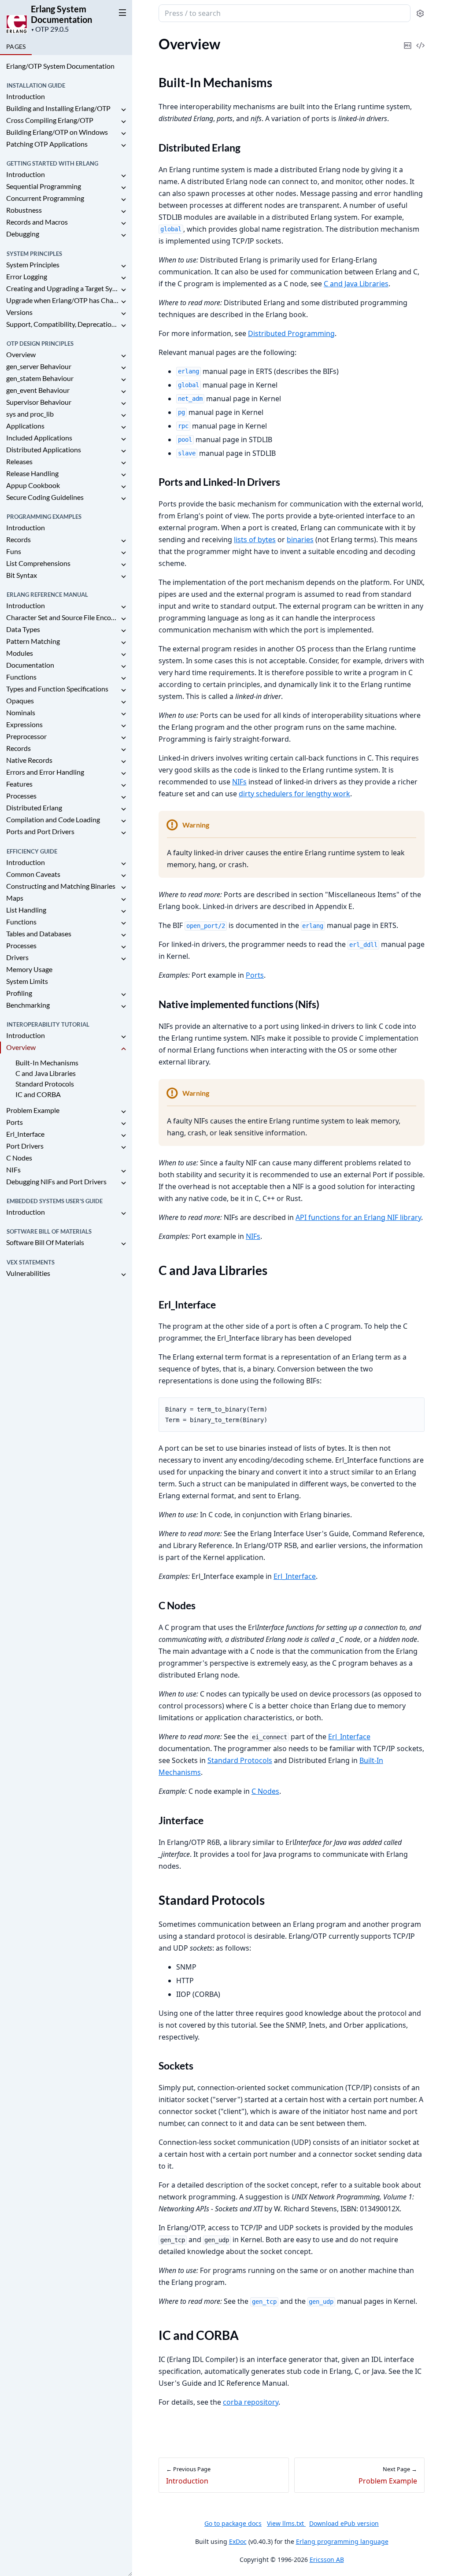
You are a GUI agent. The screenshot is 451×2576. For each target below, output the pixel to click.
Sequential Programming (44, 186)
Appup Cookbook (33, 485)
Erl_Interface (25, 1134)
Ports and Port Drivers (40, 831)
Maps (15, 898)
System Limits (27, 981)
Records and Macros (37, 222)
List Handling (26, 910)
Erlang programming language (342, 2541)
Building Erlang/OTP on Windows (57, 132)
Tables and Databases (39, 933)
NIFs (13, 1170)
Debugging (23, 234)
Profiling (19, 993)
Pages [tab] (16, 46)
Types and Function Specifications (57, 689)
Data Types (23, 629)
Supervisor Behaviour (39, 402)
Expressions (24, 724)
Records (18, 539)
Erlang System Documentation (61, 14)
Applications (25, 426)
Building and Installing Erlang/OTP (58, 108)
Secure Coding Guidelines (45, 497)
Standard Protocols (45, 1084)
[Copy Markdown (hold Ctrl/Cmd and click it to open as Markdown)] (407, 39)
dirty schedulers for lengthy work (294, 794)
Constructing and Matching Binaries (61, 886)
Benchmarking (28, 1005)
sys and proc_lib (30, 414)
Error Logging (27, 276)
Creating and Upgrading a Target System (63, 288)
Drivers (17, 957)
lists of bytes (255, 540)
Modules (20, 653)
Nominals (21, 712)
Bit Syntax (22, 575)
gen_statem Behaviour (40, 378)
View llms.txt (286, 2523)
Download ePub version (344, 2523)
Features (19, 784)
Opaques (20, 700)
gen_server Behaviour (39, 366)
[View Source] (420, 39)
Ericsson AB (327, 2559)
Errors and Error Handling (45, 772)
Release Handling (32, 473)
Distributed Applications (44, 449)
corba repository (251, 2402)
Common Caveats (33, 874)
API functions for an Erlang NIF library (358, 1217)
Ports (15, 1122)
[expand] (123, 110)
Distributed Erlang (34, 808)
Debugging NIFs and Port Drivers (56, 1181)
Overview (21, 354)
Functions (21, 677)
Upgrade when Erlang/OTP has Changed (63, 300)
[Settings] (420, 13)
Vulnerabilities (28, 1273)
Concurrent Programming (45, 198)
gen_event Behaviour (38, 390)
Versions (19, 312)
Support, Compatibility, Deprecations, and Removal (63, 324)
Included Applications (39, 438)
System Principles (33, 264)
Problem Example (33, 1110)
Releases (19, 461)
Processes (21, 796)
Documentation (30, 665)
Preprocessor (26, 736)
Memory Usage (29, 969)
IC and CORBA (38, 1094)
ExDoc (238, 2541)
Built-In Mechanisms (47, 1063)
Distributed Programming (291, 333)
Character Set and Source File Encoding (63, 617)
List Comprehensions (38, 563)
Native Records (29, 760)
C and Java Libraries (46, 1073)
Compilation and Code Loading (53, 819)
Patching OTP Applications (47, 144)
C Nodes (19, 1158)
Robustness (24, 210)
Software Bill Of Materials (45, 1242)
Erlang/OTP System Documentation (60, 66)
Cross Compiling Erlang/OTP (50, 120)
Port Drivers (25, 1146)
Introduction (26, 96)
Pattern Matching (33, 641)
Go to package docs (233, 2524)
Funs (14, 551)
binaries (300, 540)
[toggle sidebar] (121, 12)
